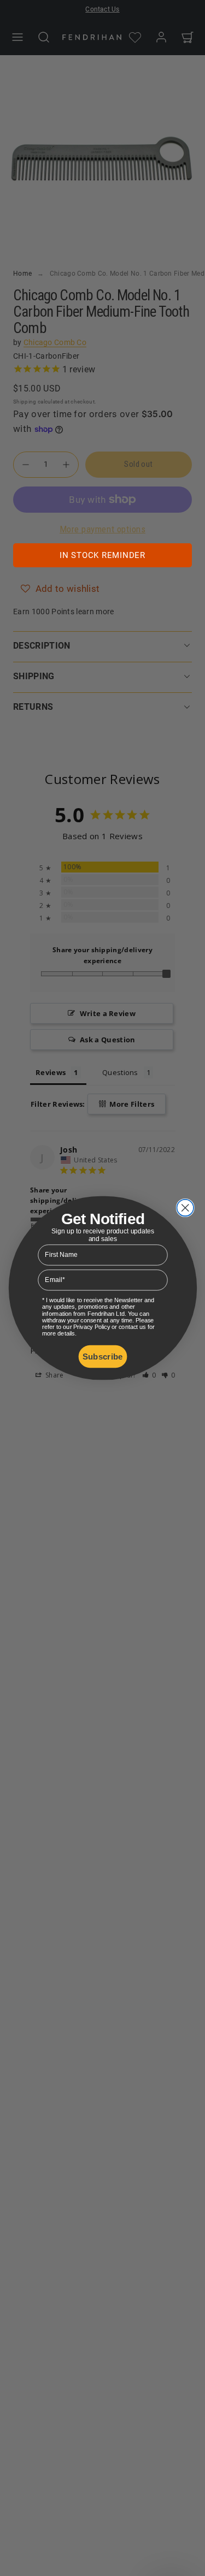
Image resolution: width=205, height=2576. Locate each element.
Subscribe (102, 1357)
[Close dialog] (185, 1208)
